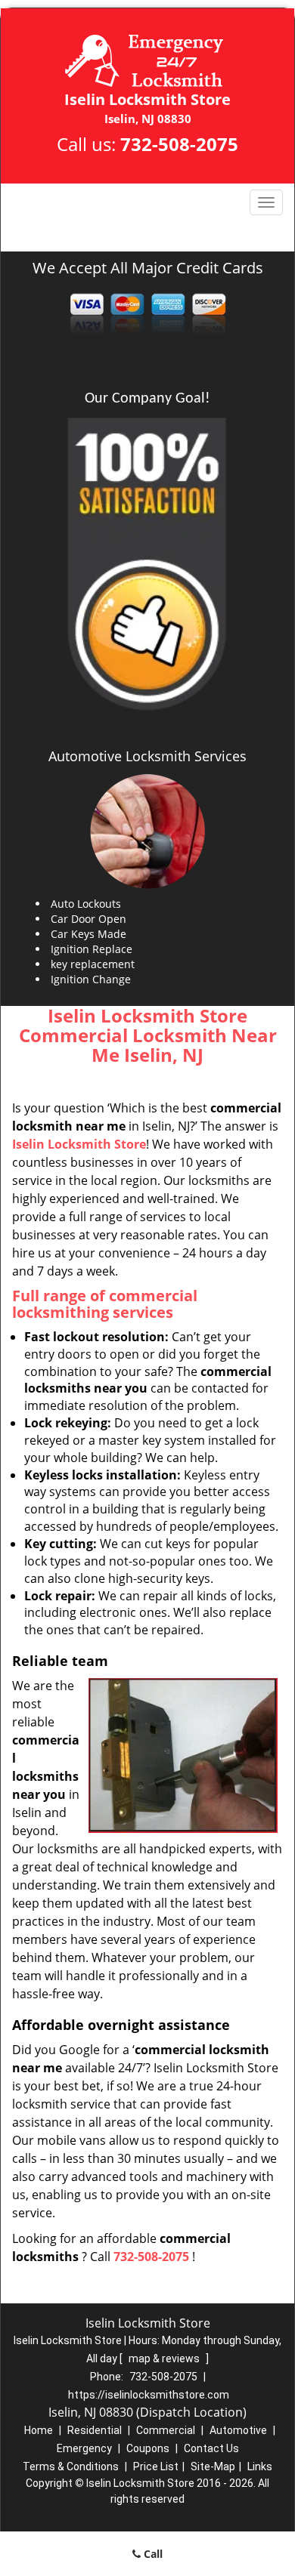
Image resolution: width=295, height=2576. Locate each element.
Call (152, 2554)
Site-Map (213, 2466)
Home (39, 2430)
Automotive (238, 2430)
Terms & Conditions (71, 2466)
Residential (95, 2430)
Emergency (84, 2448)
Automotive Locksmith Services (147, 756)
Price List (156, 2466)
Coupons (148, 2448)
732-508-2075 (179, 144)
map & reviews (165, 2359)
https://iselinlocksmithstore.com (149, 2395)
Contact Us (211, 2448)
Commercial (166, 2430)
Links (260, 2466)
